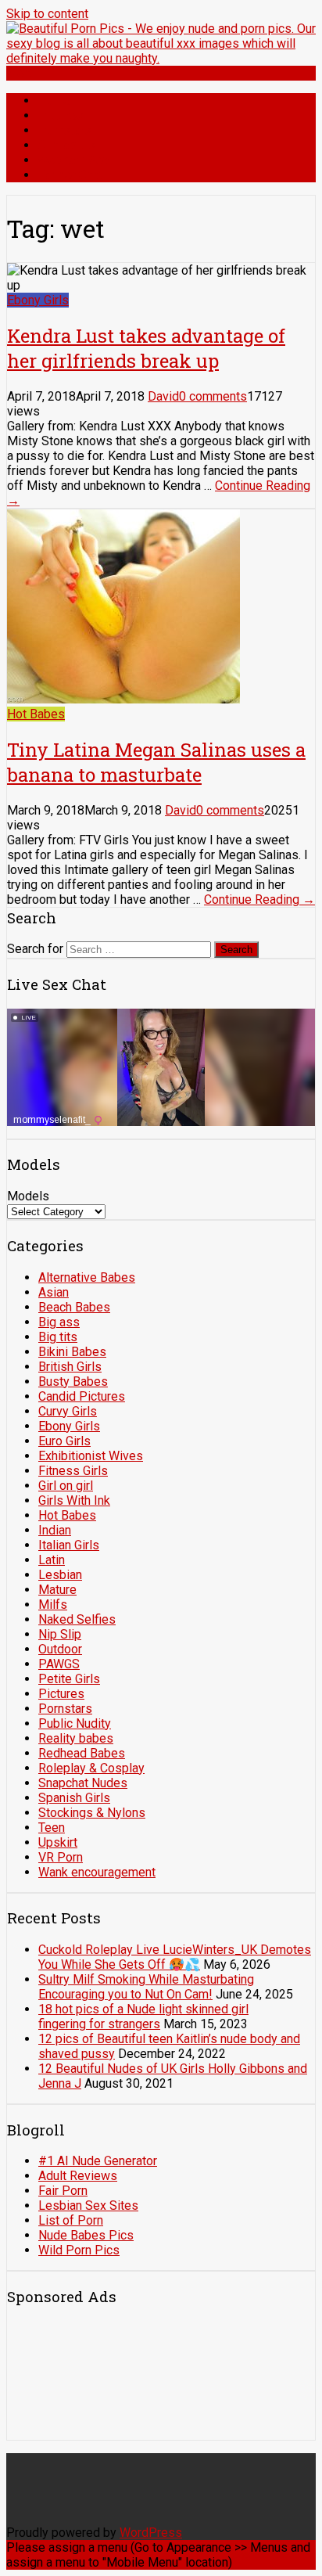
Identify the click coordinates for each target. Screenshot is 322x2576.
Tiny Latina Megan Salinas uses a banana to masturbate (156, 762)
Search (236, 950)
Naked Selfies (77, 1619)
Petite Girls (69, 1679)
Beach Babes (74, 1307)
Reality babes (76, 1738)
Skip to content (47, 14)
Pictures (61, 115)
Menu (21, 73)
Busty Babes (73, 1382)
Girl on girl (66, 1486)
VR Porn (61, 1857)
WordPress (151, 2533)
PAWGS (59, 1664)
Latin (52, 1560)
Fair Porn (63, 2191)
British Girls (70, 1367)
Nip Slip (60, 1634)
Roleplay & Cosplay (91, 1768)
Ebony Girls (38, 300)
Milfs (53, 1605)
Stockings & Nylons (92, 1813)
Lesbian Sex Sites (88, 2205)
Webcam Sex (73, 160)
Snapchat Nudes (83, 1783)
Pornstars (64, 130)
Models (28, 1196)
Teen (52, 1828)
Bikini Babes (72, 1352)
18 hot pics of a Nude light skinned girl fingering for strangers (143, 2017)
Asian (54, 1292)
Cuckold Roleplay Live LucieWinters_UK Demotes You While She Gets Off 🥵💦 (175, 1957)
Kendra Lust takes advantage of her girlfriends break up (146, 348)
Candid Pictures (82, 1396)
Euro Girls (64, 1441)
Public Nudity (75, 1723)
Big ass (59, 1322)
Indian (55, 1530)
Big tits (58, 1337)
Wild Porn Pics (79, 2250)
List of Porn (71, 2220)
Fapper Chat (70, 175)
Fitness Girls (73, 1471)
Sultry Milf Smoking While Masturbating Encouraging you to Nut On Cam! (146, 1987)
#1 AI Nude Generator (98, 2161)
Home (54, 101)
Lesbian (60, 1575)
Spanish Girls (74, 1798)
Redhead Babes (82, 1753)
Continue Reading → (259, 899)
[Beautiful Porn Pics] (161, 58)
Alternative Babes (87, 1277)
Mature (57, 1590)
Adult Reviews (78, 2176)
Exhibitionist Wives (91, 1456)
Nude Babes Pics (86, 2235)
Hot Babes (36, 714)
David (163, 396)
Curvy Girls (68, 1411)
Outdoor (60, 1649)
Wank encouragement (97, 1872)
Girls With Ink (74, 1500)
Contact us (66, 145)
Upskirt (58, 1842)
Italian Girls (69, 1545)
